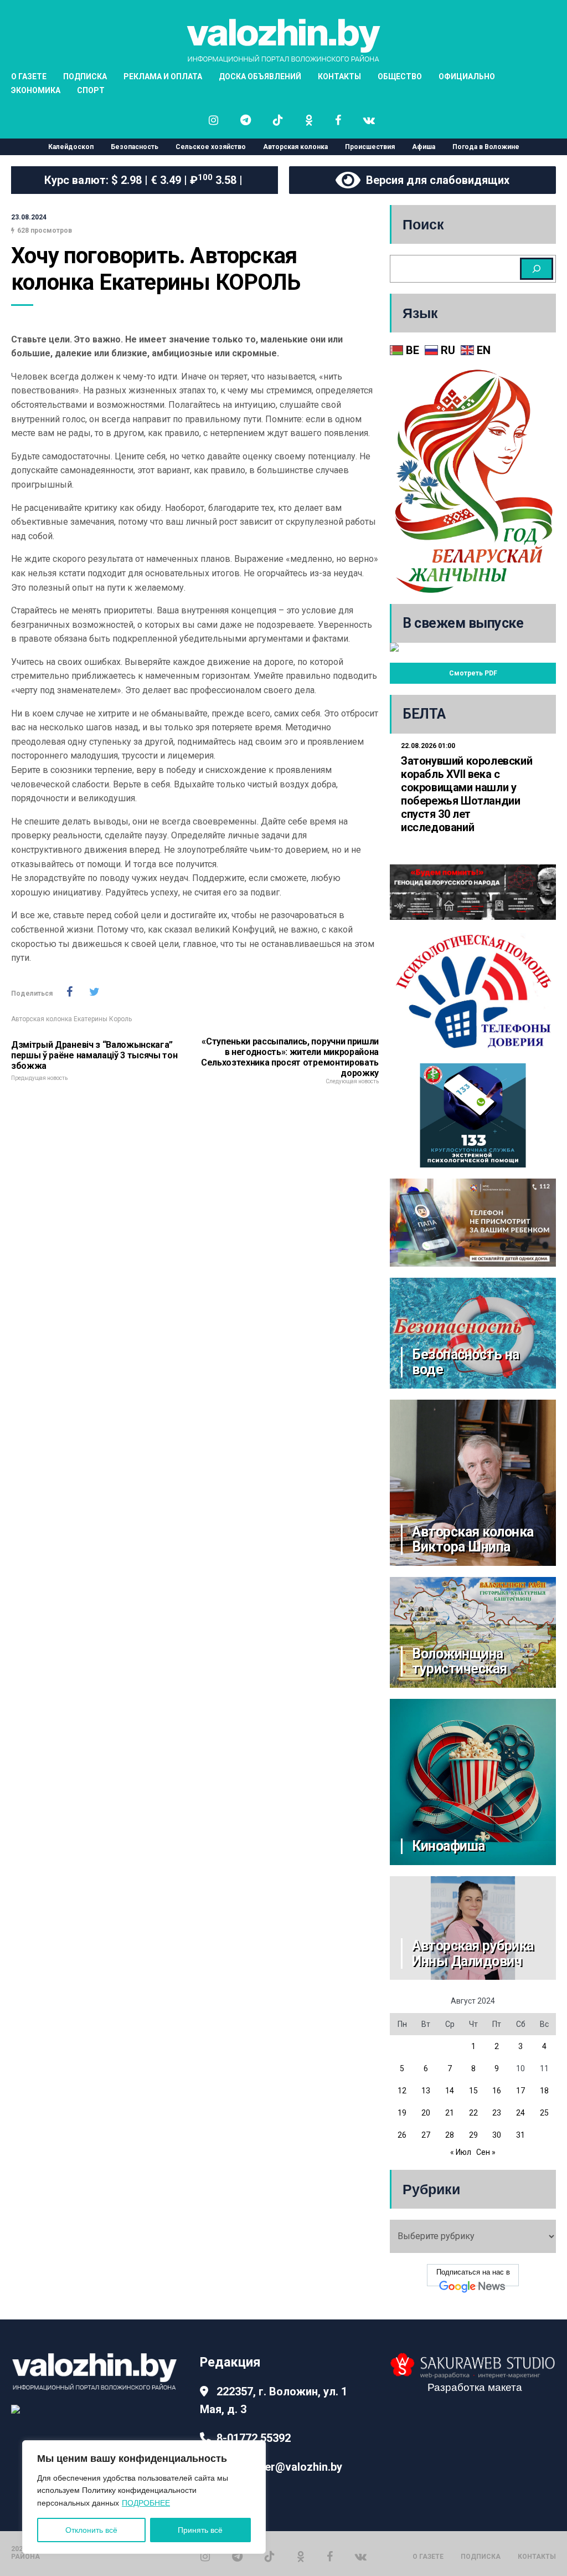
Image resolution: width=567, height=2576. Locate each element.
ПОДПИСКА (481, 2557)
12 (402, 2091)
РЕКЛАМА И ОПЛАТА (163, 76)
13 (426, 2091)
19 (402, 2113)
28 (450, 2135)
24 (520, 2113)
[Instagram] (205, 2556)
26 (402, 2135)
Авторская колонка (295, 147)
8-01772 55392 (254, 2438)
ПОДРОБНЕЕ (146, 2503)
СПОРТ (91, 90)
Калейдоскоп (71, 147)
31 (520, 2135)
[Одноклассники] (301, 2556)
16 (497, 2091)
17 (520, 2091)
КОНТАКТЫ (339, 76)
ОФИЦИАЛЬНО (467, 76)
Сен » (486, 2152)
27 (426, 2135)
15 (473, 2091)
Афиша (424, 147)
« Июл (461, 2152)
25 (544, 2113)
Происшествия (370, 147)
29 (473, 2135)
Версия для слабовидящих (435, 180)
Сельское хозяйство (211, 147)
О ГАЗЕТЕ (428, 2557)
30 (497, 2135)
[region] (144, 2497)
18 (544, 2091)
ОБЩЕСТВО (400, 76)
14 (450, 2091)
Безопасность (135, 147)
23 (497, 2113)
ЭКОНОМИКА (36, 90)
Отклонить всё (91, 2530)
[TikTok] (270, 2556)
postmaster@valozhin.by (279, 2467)
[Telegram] (237, 2556)
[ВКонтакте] (361, 2556)
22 (473, 2113)
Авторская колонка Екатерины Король (71, 1019)
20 (426, 2113)
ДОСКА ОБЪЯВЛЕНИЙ (260, 76)
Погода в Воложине (486, 147)
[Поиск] (537, 269)
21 (450, 2113)
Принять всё (200, 2530)
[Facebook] (330, 2556)
